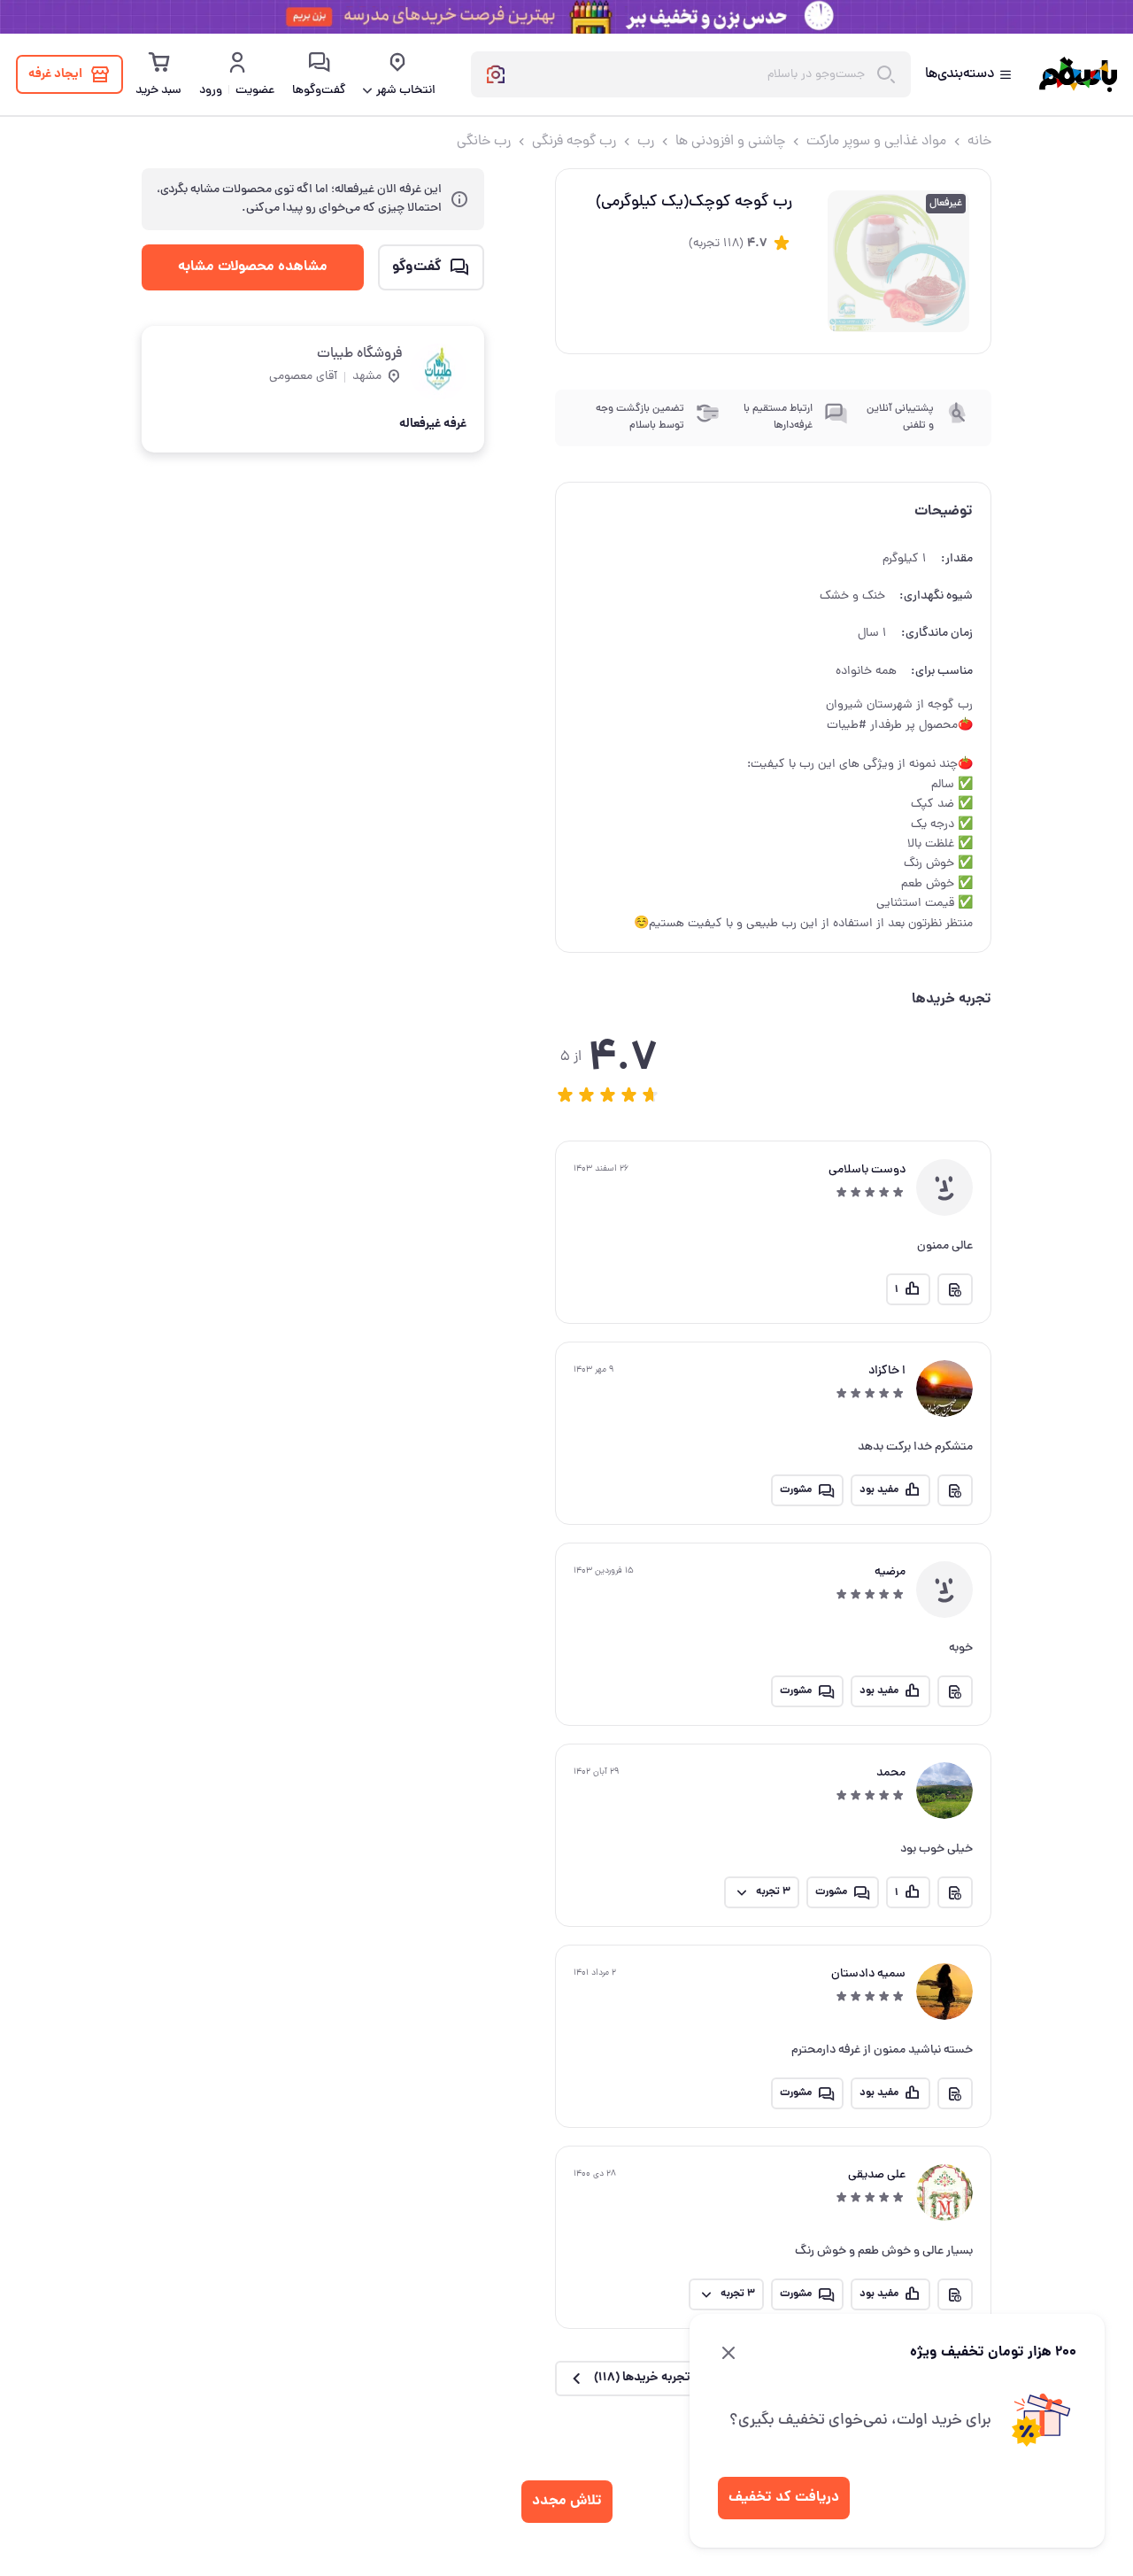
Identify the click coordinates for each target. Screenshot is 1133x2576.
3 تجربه (773, 1892)
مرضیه (890, 1572)
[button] (566, 1095)
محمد (891, 1773)
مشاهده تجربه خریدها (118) (664, 2378)
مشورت (796, 1490)
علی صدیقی (877, 2175)
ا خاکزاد (887, 1371)
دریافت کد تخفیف (784, 2498)
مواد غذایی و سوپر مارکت (876, 142)
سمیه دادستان (868, 1974)
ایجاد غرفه (55, 74)
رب (646, 142)
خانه (979, 142)
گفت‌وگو (417, 267)
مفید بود (879, 1490)
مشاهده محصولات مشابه (253, 267)
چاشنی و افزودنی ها (730, 142)
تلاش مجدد (567, 2501)
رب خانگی (484, 142)
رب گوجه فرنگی (574, 142)
